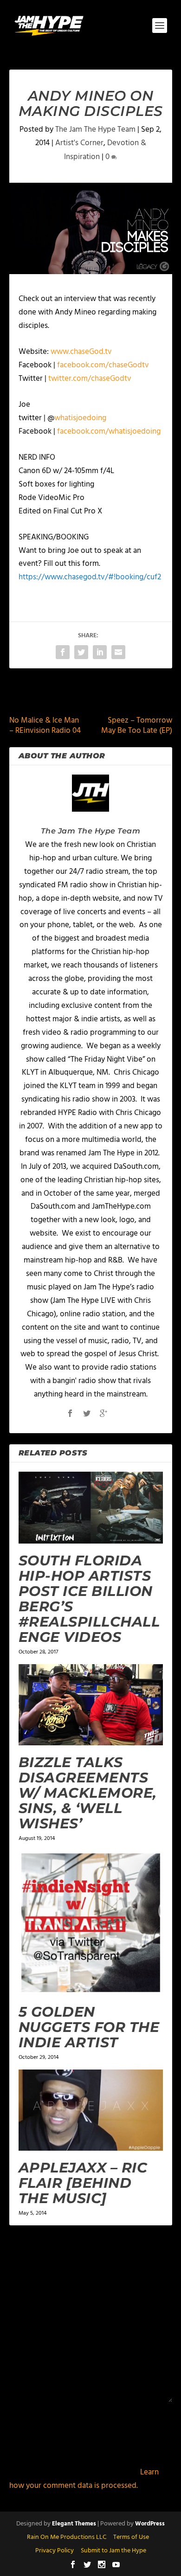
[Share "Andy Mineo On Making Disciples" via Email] (118, 652)
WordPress (150, 2524)
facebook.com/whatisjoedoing (109, 432)
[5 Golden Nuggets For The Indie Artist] (91, 1923)
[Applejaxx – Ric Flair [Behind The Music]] (91, 2110)
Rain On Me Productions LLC (67, 2537)
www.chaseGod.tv (81, 352)
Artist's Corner (79, 143)
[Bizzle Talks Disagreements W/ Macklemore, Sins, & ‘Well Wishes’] (91, 1705)
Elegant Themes (74, 2524)
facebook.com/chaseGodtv (103, 365)
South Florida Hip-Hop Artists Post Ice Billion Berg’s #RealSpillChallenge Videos (89, 1599)
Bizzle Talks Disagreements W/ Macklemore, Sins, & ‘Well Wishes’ (88, 1793)
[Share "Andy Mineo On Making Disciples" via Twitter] (81, 652)
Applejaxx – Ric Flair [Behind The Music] (83, 2183)
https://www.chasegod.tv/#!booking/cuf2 (90, 577)
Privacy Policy (55, 2551)
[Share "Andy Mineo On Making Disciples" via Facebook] (63, 652)
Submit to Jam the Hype (113, 2551)
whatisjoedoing (80, 418)
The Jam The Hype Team (95, 130)
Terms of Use (131, 2537)
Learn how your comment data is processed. (84, 2479)
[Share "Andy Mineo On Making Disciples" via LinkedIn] (100, 652)
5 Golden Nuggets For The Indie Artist (89, 2027)
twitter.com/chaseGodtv (90, 379)
